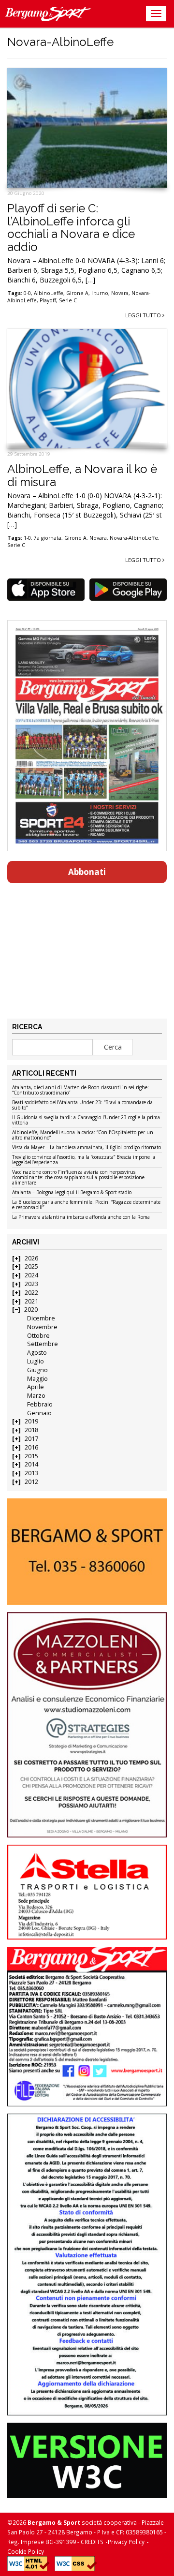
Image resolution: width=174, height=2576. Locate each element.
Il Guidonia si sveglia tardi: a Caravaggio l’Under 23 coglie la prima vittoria (86, 1120)
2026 (31, 1258)
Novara (120, 293)
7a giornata (48, 538)
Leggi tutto (144, 315)
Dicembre (41, 1318)
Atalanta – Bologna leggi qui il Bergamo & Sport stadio (72, 1193)
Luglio (36, 1361)
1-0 (27, 538)
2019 (31, 1421)
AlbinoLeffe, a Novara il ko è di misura (82, 475)
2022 (31, 1293)
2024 (31, 1275)
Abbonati (87, 872)
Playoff (48, 300)
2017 (31, 1439)
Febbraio (40, 1404)
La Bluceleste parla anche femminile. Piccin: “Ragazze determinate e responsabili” (86, 1205)
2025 (31, 1266)
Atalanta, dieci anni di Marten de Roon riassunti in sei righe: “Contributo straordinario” (80, 1090)
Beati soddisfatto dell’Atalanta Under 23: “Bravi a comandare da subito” (82, 1105)
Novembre (42, 1327)
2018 (31, 1430)
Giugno (37, 1370)
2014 (31, 1464)
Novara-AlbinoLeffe (134, 538)
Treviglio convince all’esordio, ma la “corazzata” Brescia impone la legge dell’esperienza (84, 1160)
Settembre (43, 1344)
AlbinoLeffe (49, 293)
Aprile (36, 1387)
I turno (100, 293)
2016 (31, 1447)
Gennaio (39, 1413)
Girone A (77, 293)
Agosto (37, 1353)
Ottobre (38, 1336)
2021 (31, 1301)
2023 (31, 1284)
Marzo (36, 1396)
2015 (31, 1456)
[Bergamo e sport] (87, 1552)
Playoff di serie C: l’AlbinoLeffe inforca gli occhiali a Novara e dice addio (71, 227)
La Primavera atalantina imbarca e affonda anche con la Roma (81, 1217)
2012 (31, 1482)
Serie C (68, 300)
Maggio (37, 1379)
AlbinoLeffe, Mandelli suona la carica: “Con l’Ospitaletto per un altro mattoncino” (83, 1135)
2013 (31, 1473)
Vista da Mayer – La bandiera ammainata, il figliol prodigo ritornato (87, 1148)
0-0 (27, 293)
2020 (31, 1310)
